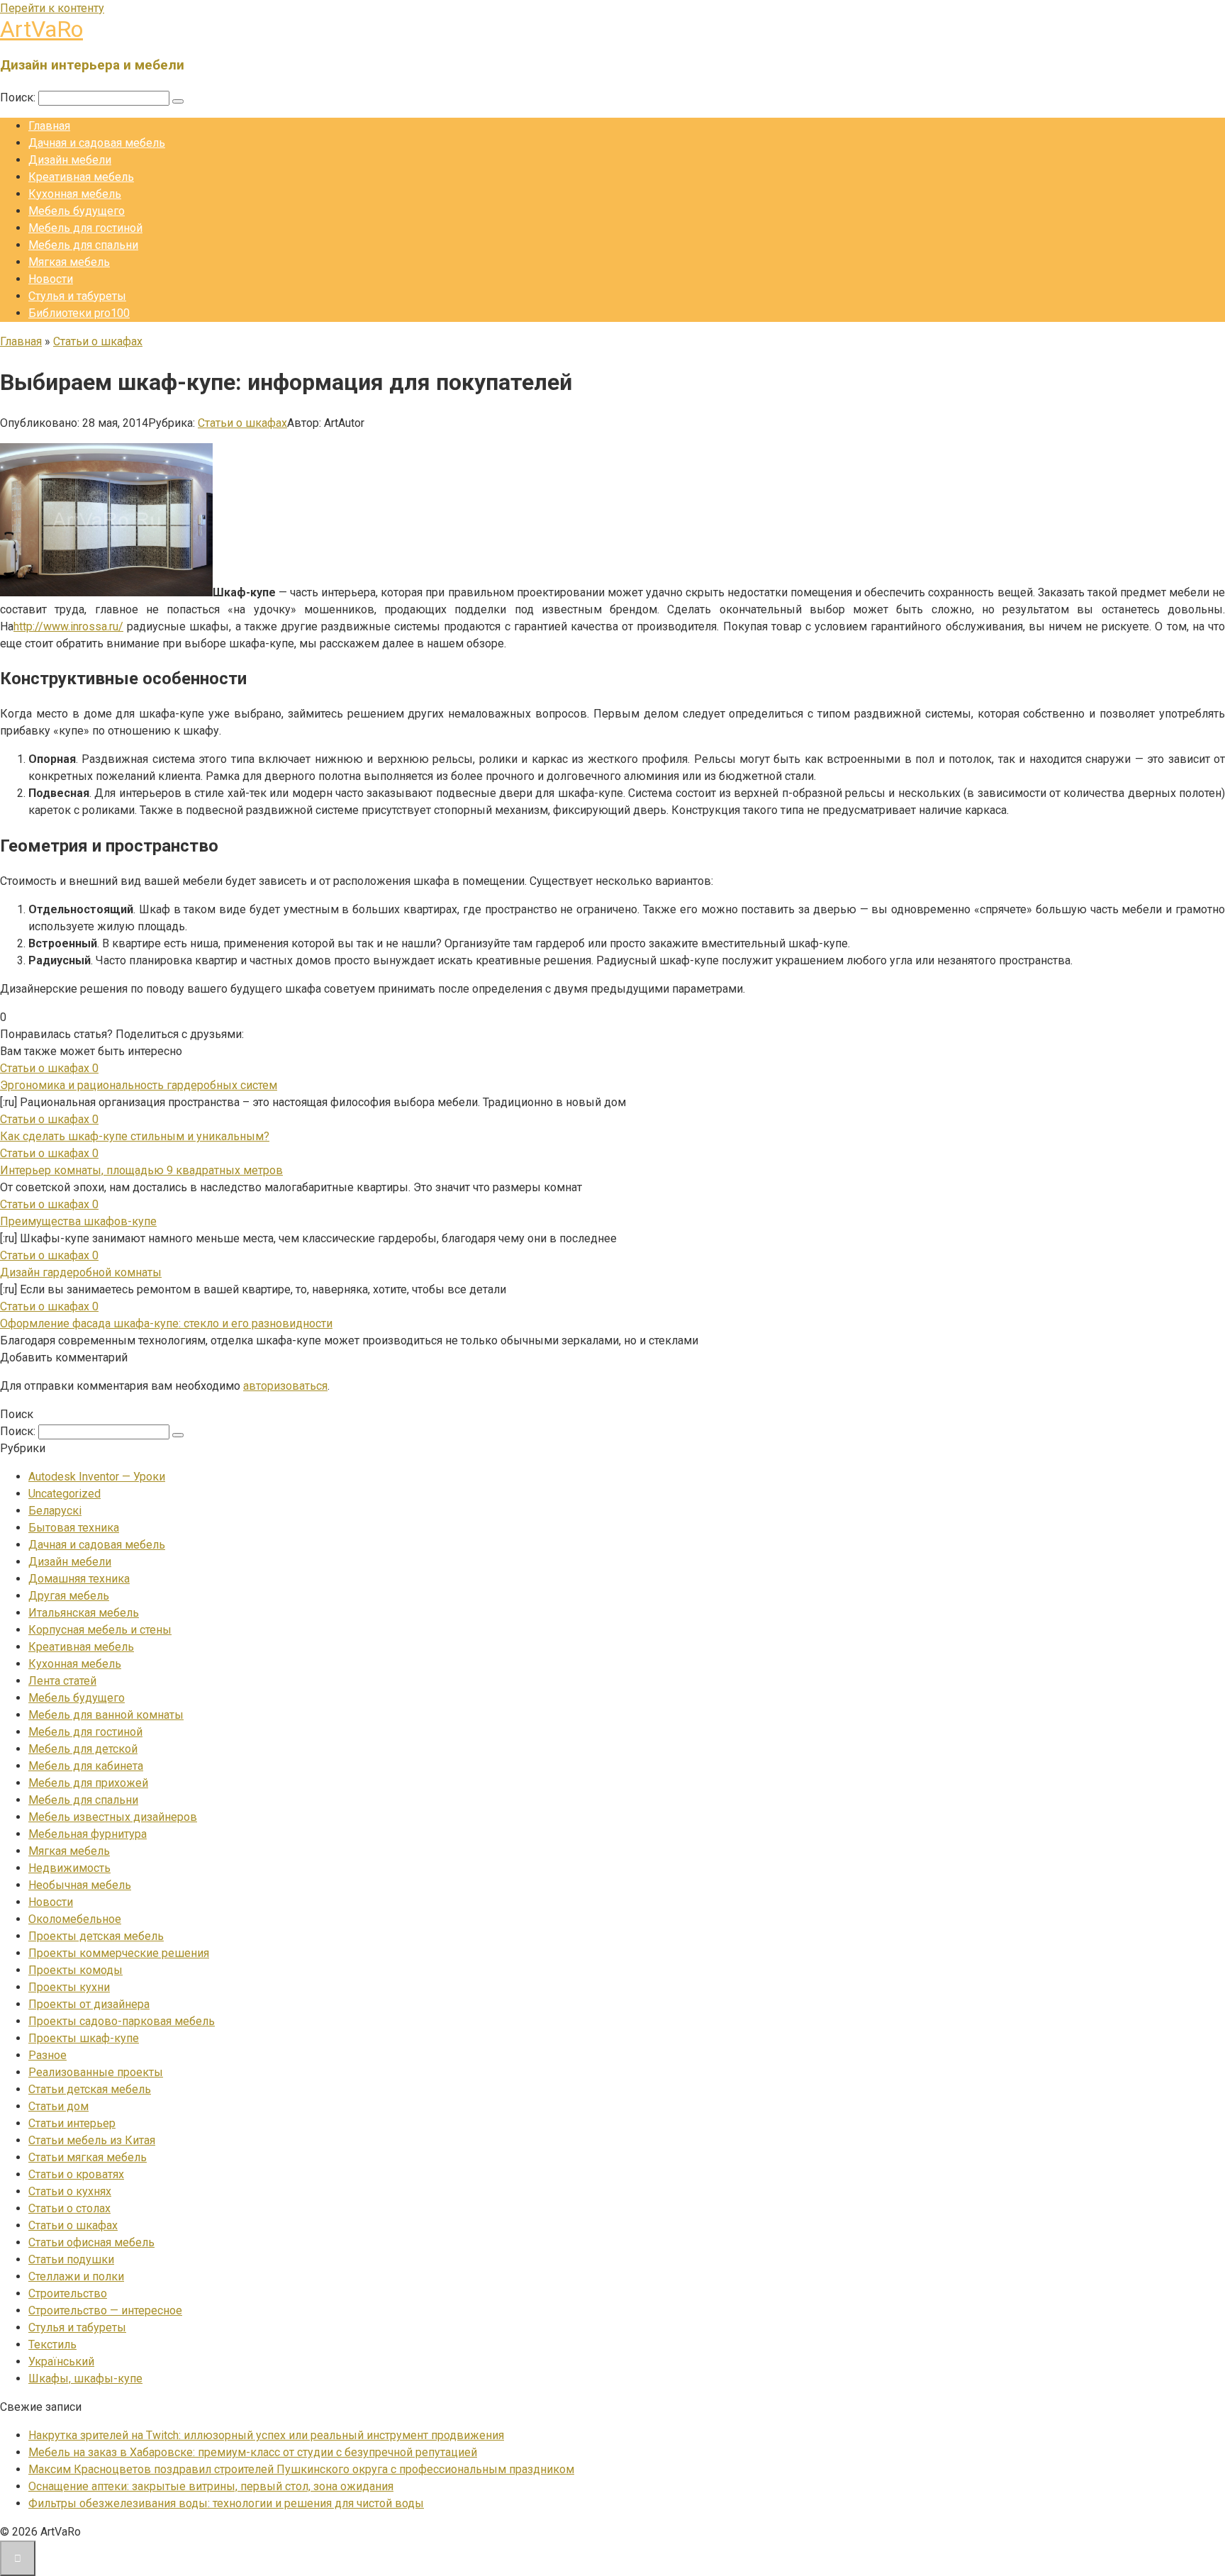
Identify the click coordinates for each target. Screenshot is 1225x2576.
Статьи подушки (71, 2259)
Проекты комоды (75, 1970)
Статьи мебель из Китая (92, 2140)
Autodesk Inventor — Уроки (97, 1477)
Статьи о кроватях (76, 2174)
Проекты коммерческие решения (119, 1953)
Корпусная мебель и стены (100, 1630)
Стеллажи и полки (76, 2276)
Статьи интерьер (72, 2123)
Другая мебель (69, 1596)
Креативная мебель (81, 177)
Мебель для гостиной (85, 228)
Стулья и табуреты (77, 296)
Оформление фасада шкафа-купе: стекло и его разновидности (166, 1323)
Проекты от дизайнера (89, 2004)
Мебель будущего (77, 211)
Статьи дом (58, 2106)
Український (61, 2362)
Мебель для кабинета (86, 1766)
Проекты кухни (69, 1987)
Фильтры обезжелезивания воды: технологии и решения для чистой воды (226, 2503)
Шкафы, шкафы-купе (85, 2379)
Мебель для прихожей (88, 1783)
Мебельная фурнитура (88, 1834)
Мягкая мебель (69, 262)
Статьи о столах (69, 2208)
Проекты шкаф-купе (84, 2038)
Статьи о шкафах (242, 423)
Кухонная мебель (75, 194)
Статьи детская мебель (90, 2089)
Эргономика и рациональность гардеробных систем (139, 1085)
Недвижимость (69, 1868)
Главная (49, 126)
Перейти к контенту (52, 8)
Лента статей (62, 1681)
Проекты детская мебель (96, 1936)
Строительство (68, 2293)
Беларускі (55, 1511)
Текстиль (52, 2344)
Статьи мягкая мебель (88, 2157)
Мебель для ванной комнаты (106, 1715)
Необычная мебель (80, 1885)
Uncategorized (65, 1494)
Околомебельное (75, 1919)
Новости (51, 279)
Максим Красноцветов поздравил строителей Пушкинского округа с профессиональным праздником (301, 2469)
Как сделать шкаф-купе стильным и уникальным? (135, 1136)
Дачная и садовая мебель (97, 143)
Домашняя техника (79, 1579)
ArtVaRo (41, 29)
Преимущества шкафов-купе (78, 1221)
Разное (47, 2055)
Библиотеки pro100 (79, 313)
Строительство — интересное (105, 2310)
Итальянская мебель (84, 1613)
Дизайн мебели (70, 160)
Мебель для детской (83, 1749)
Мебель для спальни (83, 245)
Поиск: (19, 97)
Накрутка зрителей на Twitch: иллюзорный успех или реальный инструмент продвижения (266, 2435)
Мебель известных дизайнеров (113, 1817)
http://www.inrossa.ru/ (68, 626)
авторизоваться (285, 1386)
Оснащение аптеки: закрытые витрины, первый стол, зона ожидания (211, 2486)
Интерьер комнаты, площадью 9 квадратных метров (141, 1170)
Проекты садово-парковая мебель (122, 2021)
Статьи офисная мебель (91, 2242)
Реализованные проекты (96, 2072)
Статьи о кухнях (70, 2191)
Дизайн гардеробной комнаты (81, 1272)
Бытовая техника (74, 1528)
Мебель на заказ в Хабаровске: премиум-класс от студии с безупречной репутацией (253, 2452)
